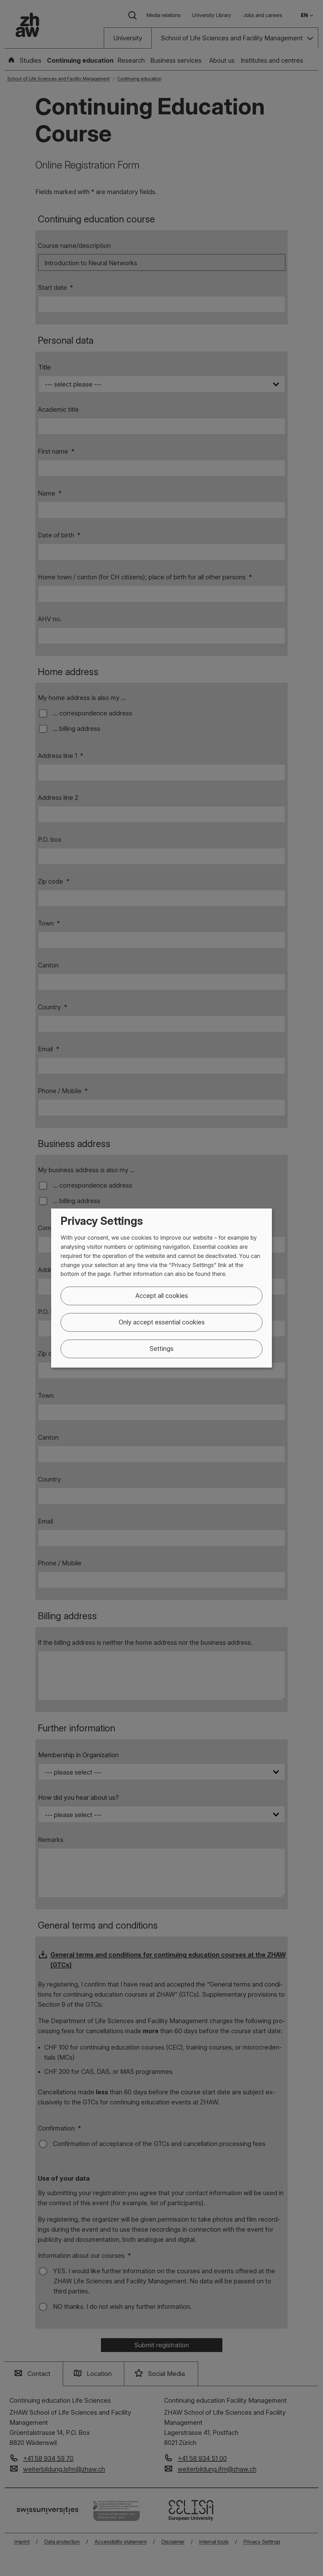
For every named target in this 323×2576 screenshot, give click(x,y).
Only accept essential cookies (162, 1322)
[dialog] (161, 1288)
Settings (161, 1349)
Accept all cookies (162, 1296)
